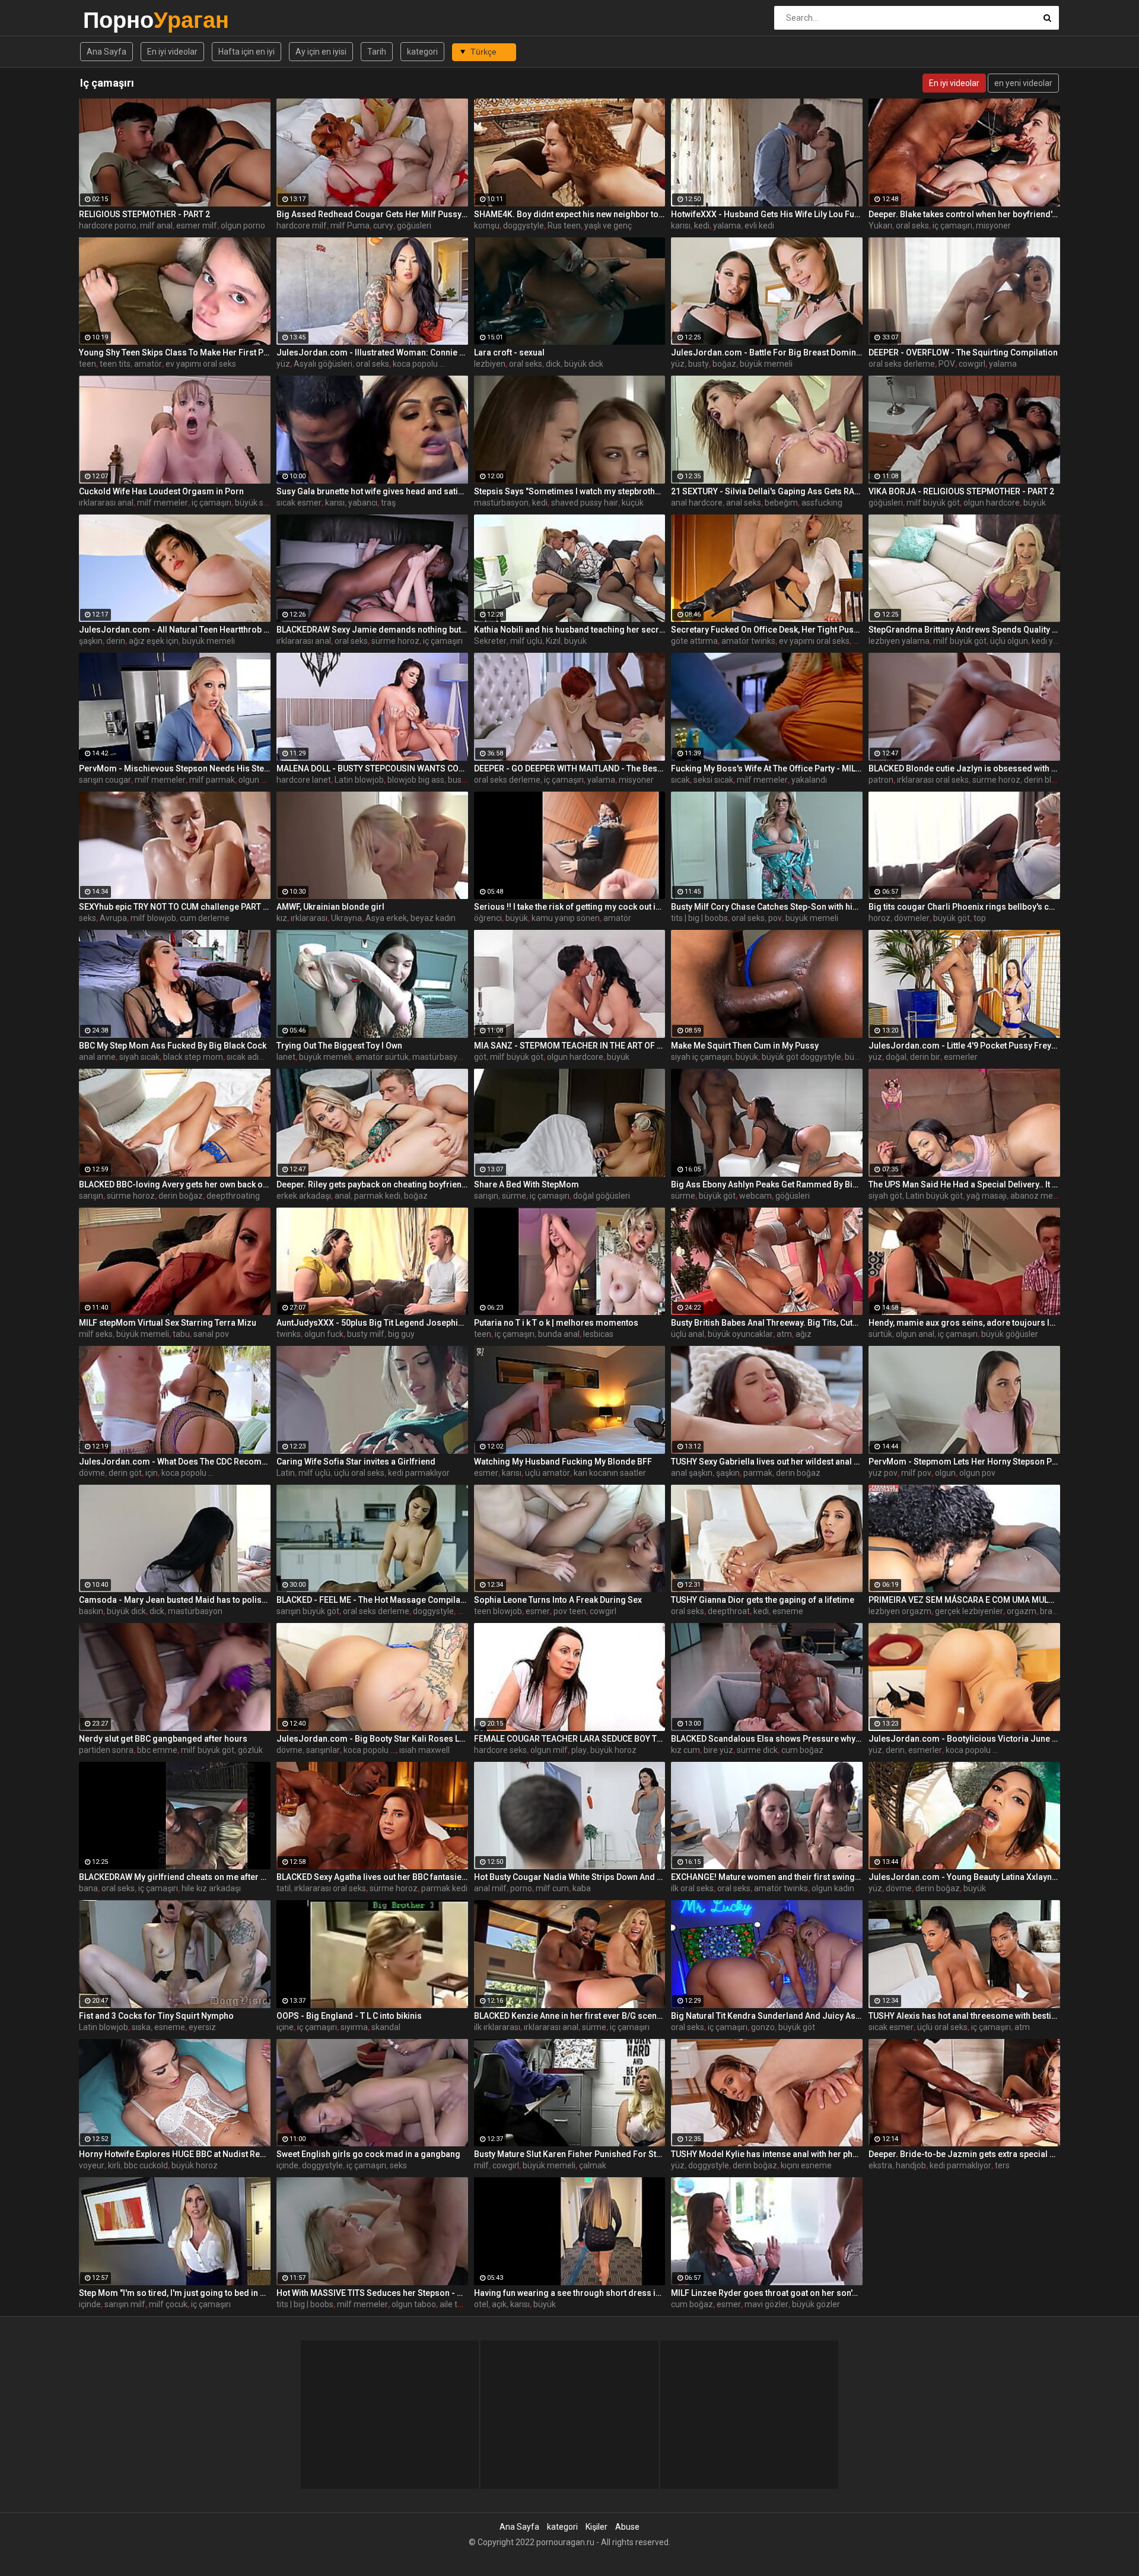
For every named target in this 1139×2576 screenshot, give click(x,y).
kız (282, 918)
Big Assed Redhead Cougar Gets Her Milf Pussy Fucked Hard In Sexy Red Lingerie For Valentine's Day (372, 214)
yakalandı (809, 780)
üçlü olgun (1009, 641)
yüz (283, 364)
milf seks (96, 1334)
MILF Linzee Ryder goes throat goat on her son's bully (767, 2293)
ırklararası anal (106, 503)
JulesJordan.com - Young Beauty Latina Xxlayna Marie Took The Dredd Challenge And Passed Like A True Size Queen (964, 1877)
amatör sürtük (382, 1057)
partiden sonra (106, 1750)
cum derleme (205, 918)
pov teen (570, 1611)
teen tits (115, 364)
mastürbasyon (501, 503)
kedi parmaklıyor (419, 1473)
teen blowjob (498, 1611)
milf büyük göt (933, 503)
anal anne (97, 1057)
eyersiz (202, 2027)
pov (775, 918)
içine (285, 2027)
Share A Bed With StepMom (526, 1184)
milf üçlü (526, 641)
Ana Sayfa (106, 52)
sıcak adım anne (257, 1057)
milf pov (916, 1473)
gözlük (250, 1750)
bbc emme (157, 1750)
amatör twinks (748, 641)
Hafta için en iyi (246, 52)
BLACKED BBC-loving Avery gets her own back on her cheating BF (175, 1184)
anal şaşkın (692, 1473)
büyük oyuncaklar (740, 1334)
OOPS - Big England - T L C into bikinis (349, 2016)
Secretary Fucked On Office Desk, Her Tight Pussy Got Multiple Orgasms (767, 630)
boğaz (724, 364)
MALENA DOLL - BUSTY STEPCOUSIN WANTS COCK (372, 768)
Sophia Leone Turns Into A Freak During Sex (558, 1600)
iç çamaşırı (952, 225)
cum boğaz (802, 1750)
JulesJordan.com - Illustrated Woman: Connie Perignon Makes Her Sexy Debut (372, 352)
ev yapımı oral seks (201, 364)
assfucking (822, 503)
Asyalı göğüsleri (323, 364)
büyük (1035, 503)
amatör (148, 364)
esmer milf (197, 225)
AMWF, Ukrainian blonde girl (330, 907)
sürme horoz (395, 641)
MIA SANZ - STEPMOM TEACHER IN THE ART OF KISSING (570, 1046)
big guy (401, 1334)
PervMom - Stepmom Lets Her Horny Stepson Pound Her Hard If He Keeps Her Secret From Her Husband (964, 1462)
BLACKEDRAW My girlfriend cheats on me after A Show (175, 1877)
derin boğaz (181, 1196)
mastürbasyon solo (448, 1057)
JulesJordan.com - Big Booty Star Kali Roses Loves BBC (372, 1739)
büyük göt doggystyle (801, 1057)
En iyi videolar (172, 52)
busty (699, 364)
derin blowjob (1049, 780)
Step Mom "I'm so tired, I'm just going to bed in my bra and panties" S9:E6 (175, 2293)
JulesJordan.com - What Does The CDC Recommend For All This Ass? (175, 1462)
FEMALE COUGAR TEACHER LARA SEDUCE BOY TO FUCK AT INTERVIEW (570, 1739)
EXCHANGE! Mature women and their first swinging (767, 1877)
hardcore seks (500, 1750)
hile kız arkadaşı (211, 1888)
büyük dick (584, 364)
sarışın (91, 1196)
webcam (755, 1196)
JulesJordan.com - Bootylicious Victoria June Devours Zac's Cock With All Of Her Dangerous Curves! (964, 1739)
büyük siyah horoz (269, 503)
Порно (114, 20)
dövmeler (912, 918)
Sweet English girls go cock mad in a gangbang (368, 2154)
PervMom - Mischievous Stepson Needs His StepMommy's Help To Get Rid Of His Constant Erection (175, 768)
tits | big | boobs (699, 918)
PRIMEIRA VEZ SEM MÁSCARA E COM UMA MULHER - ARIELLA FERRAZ (964, 1600)
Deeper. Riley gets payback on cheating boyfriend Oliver (372, 1184)
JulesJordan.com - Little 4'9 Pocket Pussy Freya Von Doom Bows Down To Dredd (964, 1046)
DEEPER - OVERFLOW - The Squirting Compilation (963, 352)
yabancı (363, 503)
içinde (287, 2165)
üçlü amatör (548, 1473)
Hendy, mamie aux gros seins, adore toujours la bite (964, 1323)
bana (88, 1888)
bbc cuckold (146, 2165)
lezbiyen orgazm (900, 1611)
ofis (860, 641)
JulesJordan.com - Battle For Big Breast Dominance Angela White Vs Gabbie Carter (767, 352)
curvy (383, 225)
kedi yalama (1054, 641)
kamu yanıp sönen (566, 918)
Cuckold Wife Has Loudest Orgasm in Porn (161, 491)
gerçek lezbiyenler (969, 1611)
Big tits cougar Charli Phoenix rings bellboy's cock (964, 907)
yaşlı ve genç (608, 225)
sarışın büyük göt (308, 1611)
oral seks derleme (902, 364)
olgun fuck (324, 1334)
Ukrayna (346, 918)
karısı (681, 225)
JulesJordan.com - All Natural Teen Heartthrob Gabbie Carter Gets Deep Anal (175, 630)
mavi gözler (766, 2304)
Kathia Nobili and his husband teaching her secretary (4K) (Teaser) (570, 630)
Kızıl (553, 641)
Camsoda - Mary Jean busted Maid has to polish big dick (175, 1600)
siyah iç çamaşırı (701, 1057)
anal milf (490, 1888)
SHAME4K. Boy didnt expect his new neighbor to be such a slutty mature (570, 214)
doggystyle (524, 225)
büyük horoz (613, 1750)
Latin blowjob (359, 780)
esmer (486, 1473)
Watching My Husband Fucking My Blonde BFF (563, 1462)
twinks (289, 1334)
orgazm (1022, 1611)
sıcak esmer (299, 503)
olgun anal (915, 1334)
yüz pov (883, 1473)
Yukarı (880, 225)
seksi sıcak (713, 780)
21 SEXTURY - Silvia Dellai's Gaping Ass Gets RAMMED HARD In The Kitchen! (767, 491)
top (980, 918)
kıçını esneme (806, 2165)
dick (553, 364)
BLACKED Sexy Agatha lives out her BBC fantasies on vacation (372, 1877)
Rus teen (564, 225)
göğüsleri (414, 225)
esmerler (961, 1057)
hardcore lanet (304, 780)
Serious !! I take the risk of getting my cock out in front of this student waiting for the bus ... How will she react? (570, 907)
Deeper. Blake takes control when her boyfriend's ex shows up (964, 214)
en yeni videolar (1023, 83)
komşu (487, 225)
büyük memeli (766, 364)
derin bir (925, 1057)
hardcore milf (302, 225)
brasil (1050, 1611)
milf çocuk (168, 2304)
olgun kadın (833, 1888)
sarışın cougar (105, 780)
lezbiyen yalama (899, 641)
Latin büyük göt (934, 1196)
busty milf (366, 1334)
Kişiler (596, 2527)
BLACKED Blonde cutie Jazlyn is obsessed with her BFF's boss (964, 768)
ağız (804, 1334)
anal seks (744, 503)
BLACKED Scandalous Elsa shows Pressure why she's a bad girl (767, 1739)
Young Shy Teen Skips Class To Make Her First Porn (175, 352)
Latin (286, 1473)
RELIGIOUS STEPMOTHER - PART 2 (144, 214)
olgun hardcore (992, 503)
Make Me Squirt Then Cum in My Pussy (745, 1046)
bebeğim (781, 503)
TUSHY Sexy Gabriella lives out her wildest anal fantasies (767, 1462)
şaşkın (91, 641)
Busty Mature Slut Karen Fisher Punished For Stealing (570, 2154)
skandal (386, 2027)
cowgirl (972, 364)
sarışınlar (323, 1750)
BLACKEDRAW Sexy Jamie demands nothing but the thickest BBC (372, 630)
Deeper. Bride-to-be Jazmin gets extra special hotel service (964, 2154)
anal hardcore (697, 503)
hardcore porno (108, 225)
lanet (286, 1057)
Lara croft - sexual (509, 352)
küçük (633, 503)
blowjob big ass (416, 780)
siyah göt (885, 1196)
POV (947, 364)
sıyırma (354, 2027)
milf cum (552, 1888)
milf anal (156, 225)
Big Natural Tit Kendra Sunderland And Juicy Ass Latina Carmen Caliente (767, 2016)
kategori (422, 52)
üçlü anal (688, 1334)
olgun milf (549, 1750)
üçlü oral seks (359, 1473)
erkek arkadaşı (304, 1196)
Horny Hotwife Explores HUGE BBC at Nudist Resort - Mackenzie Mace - (175, 2154)
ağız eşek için (154, 641)
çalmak (593, 2165)
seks (88, 918)
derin (116, 641)
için (152, 1473)
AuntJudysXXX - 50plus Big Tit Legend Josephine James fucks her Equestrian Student (372, 1323)
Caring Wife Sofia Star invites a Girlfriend (356, 1462)
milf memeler (163, 503)
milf (481, 2165)
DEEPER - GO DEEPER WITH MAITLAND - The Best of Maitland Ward (570, 768)
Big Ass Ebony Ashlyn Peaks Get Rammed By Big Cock (767, 1184)
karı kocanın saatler (610, 1473)
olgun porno (243, 225)
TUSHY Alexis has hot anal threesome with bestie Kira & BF (964, 2016)
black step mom (193, 1057)
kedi (702, 225)
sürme (514, 1196)
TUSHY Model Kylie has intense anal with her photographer (767, 2154)
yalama (727, 225)
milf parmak (212, 780)
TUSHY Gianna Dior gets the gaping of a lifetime (763, 1600)
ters (1002, 2165)
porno (521, 1888)
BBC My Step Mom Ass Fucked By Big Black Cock (173, 1046)
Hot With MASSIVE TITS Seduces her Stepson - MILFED (372, 2293)
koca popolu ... (419, 364)
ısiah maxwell (424, 1750)
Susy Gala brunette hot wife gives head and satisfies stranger (372, 491)
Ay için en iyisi (321, 52)
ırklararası (309, 918)
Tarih (377, 52)
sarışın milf (125, 2304)
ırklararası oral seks (933, 780)
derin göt (125, 1473)
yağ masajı (987, 1196)
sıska (141, 2027)
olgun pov (977, 1473)
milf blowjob (153, 918)
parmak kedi (377, 1196)
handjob (911, 2165)
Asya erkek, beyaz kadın (411, 918)
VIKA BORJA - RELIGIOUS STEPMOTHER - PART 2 (961, 491)
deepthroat (729, 1611)
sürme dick (757, 1750)
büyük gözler (816, 2304)
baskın (91, 1611)
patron (881, 780)
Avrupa (113, 918)
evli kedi (759, 225)
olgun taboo (414, 2304)
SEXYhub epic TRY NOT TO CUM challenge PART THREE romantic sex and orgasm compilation (175, 907)
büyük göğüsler (1010, 1334)
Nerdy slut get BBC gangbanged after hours (163, 1739)
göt (480, 1057)
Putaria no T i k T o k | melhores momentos (556, 1323)
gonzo (763, 2027)
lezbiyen (490, 364)
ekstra (880, 2165)
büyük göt (952, 918)
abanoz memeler (1043, 1196)
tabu (181, 1334)
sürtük (880, 1334)
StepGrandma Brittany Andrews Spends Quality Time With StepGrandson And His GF (964, 630)
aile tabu (456, 2304)
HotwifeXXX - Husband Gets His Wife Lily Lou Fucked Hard (767, 214)
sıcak (680, 780)
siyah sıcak (139, 1057)
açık (499, 2304)
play (579, 1750)
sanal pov (211, 1334)
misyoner (993, 225)
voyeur (92, 2165)
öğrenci (488, 918)
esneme (788, 1611)
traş (388, 503)
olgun (945, 1473)
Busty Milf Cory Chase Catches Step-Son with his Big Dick (767, 907)
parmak (758, 1473)
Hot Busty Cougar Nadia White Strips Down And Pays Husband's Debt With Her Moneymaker (570, 1877)
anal (343, 1196)
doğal (896, 1057)
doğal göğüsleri (602, 1196)
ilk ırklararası (497, 2027)
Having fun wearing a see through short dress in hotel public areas (570, 2293)
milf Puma (350, 225)
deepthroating (233, 1196)
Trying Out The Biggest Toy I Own (339, 1046)
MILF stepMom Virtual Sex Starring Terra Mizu (168, 1323)
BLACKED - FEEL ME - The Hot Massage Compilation (372, 1600)
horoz (879, 918)
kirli (114, 2165)
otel (481, 2304)
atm (784, 1334)
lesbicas (598, 1334)
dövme (92, 1473)
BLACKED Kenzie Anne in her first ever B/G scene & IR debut (570, 2016)
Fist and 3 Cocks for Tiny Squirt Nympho (156, 2016)
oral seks (912, 225)
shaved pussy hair (585, 503)
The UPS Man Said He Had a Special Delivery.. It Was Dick (964, 1184)
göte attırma (694, 641)
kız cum (685, 1750)
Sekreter (490, 641)
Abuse (627, 2527)
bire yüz (718, 1750)
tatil (284, 1888)
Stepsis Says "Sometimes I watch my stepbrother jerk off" (570, 491)
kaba (582, 1888)
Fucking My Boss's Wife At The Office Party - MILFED (767, 768)
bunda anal (559, 1334)
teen (88, 364)
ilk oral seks (692, 1888)
